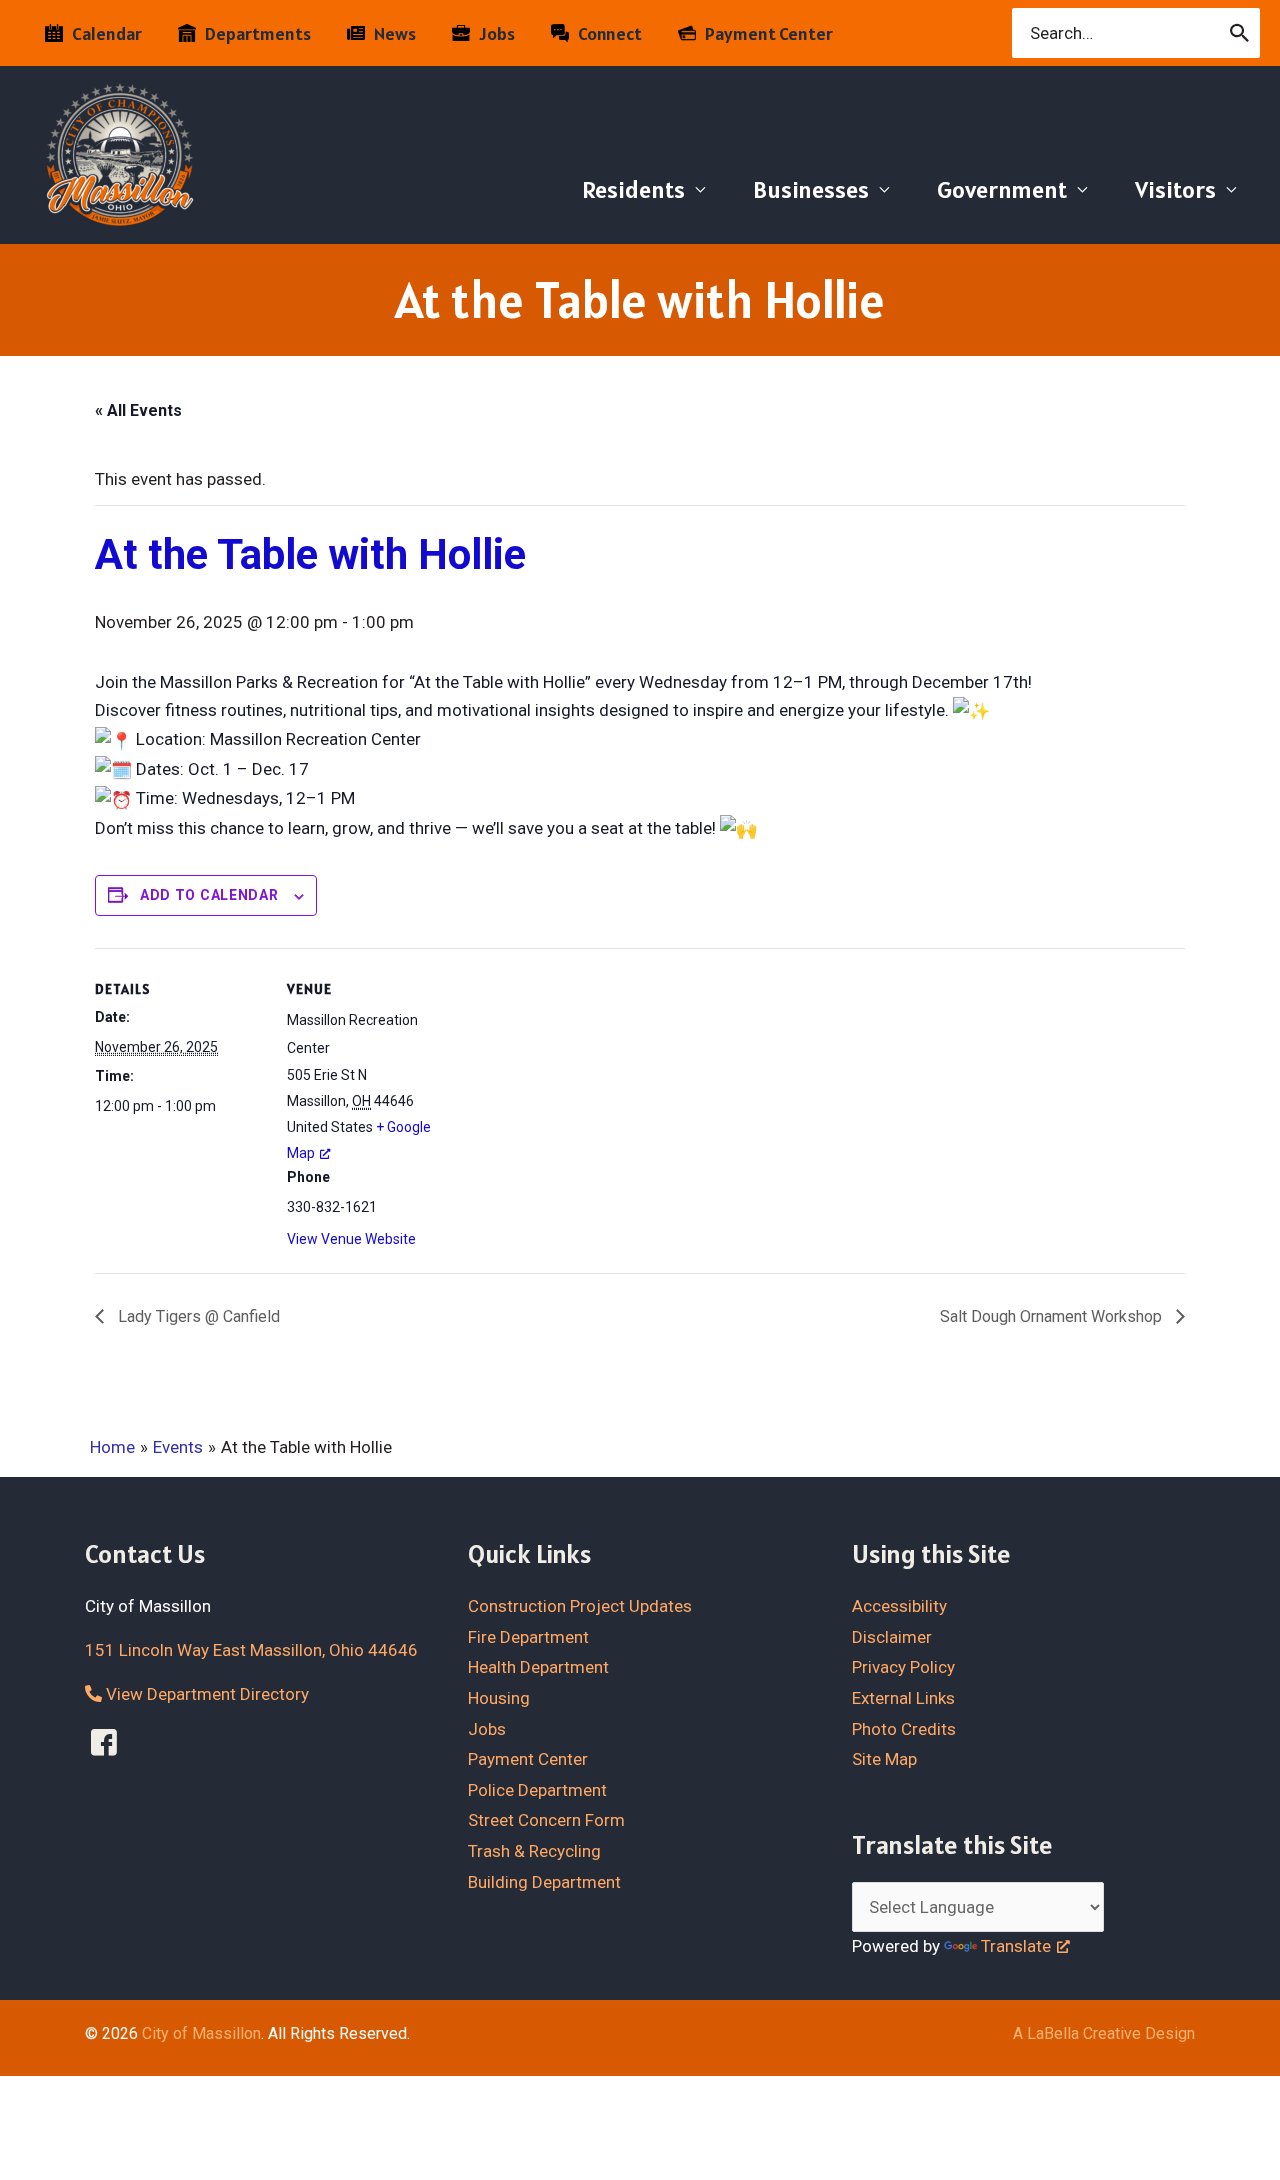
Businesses (811, 189)
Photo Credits (904, 1729)
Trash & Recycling (534, 1851)
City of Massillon (201, 2033)
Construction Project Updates (580, 1606)
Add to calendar (209, 895)
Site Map (884, 1759)
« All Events (138, 410)
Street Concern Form (546, 1820)
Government (1002, 189)
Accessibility (899, 1606)
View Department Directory (205, 1694)
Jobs (487, 1729)
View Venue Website (351, 1239)
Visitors (1175, 189)
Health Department (538, 1667)
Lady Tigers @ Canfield (197, 1316)
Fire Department (528, 1637)
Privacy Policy (903, 1667)
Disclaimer (892, 1637)
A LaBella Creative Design (1104, 2033)
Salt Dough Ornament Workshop (1053, 1316)
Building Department (544, 1882)
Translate (1016, 1946)
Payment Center (528, 1759)
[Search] (1240, 33)
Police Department (537, 1790)
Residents (633, 189)
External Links (903, 1698)
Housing (499, 1698)
